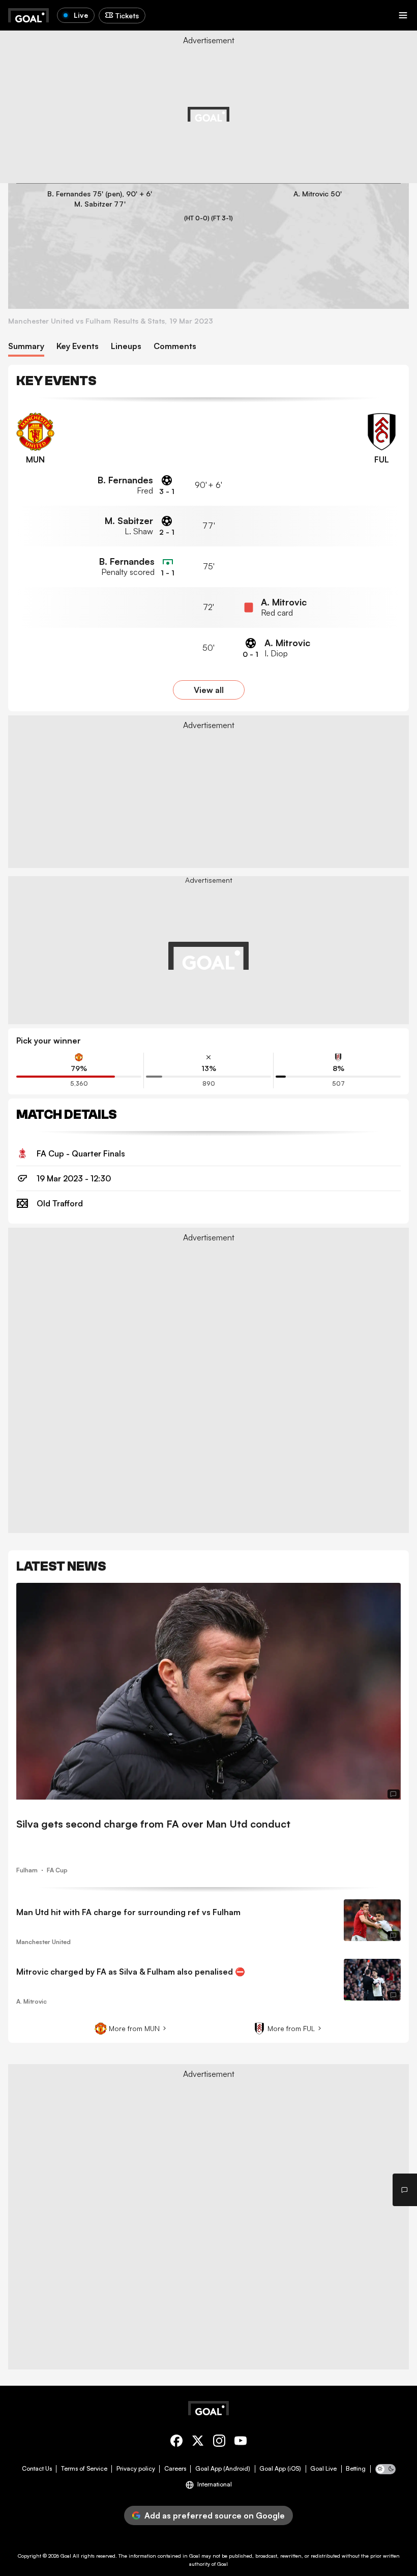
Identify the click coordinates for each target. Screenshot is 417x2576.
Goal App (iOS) (280, 2469)
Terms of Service (84, 2469)
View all (209, 690)
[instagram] (219, 2442)
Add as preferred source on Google (215, 2515)
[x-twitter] (198, 2442)
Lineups (126, 346)
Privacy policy (136, 2469)
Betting (356, 2469)
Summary (26, 346)
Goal (66, 2556)
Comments (175, 346)
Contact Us (37, 2469)
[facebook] (176, 2442)
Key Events (78, 346)
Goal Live (323, 2469)
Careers (175, 2469)
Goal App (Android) (223, 2469)
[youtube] (241, 2442)
